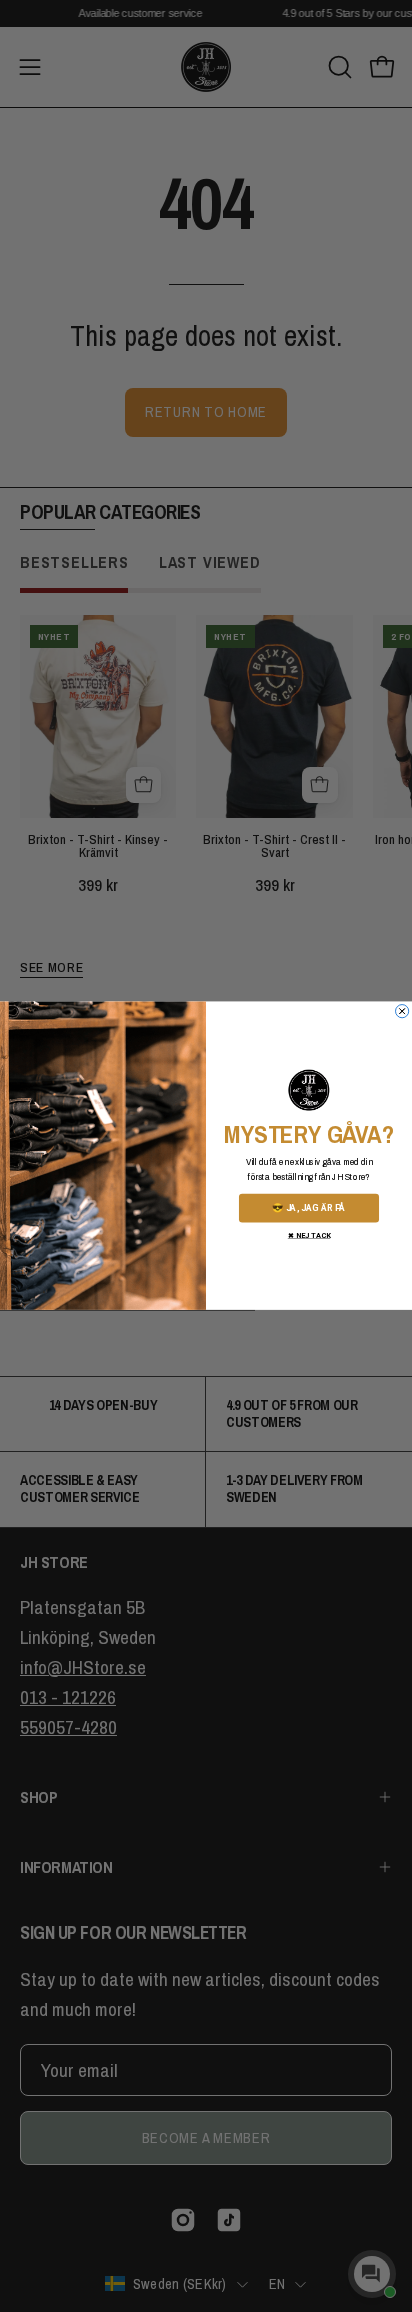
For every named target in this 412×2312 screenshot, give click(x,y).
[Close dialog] (402, 1011)
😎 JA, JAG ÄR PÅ (308, 1208)
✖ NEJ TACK (309, 1235)
